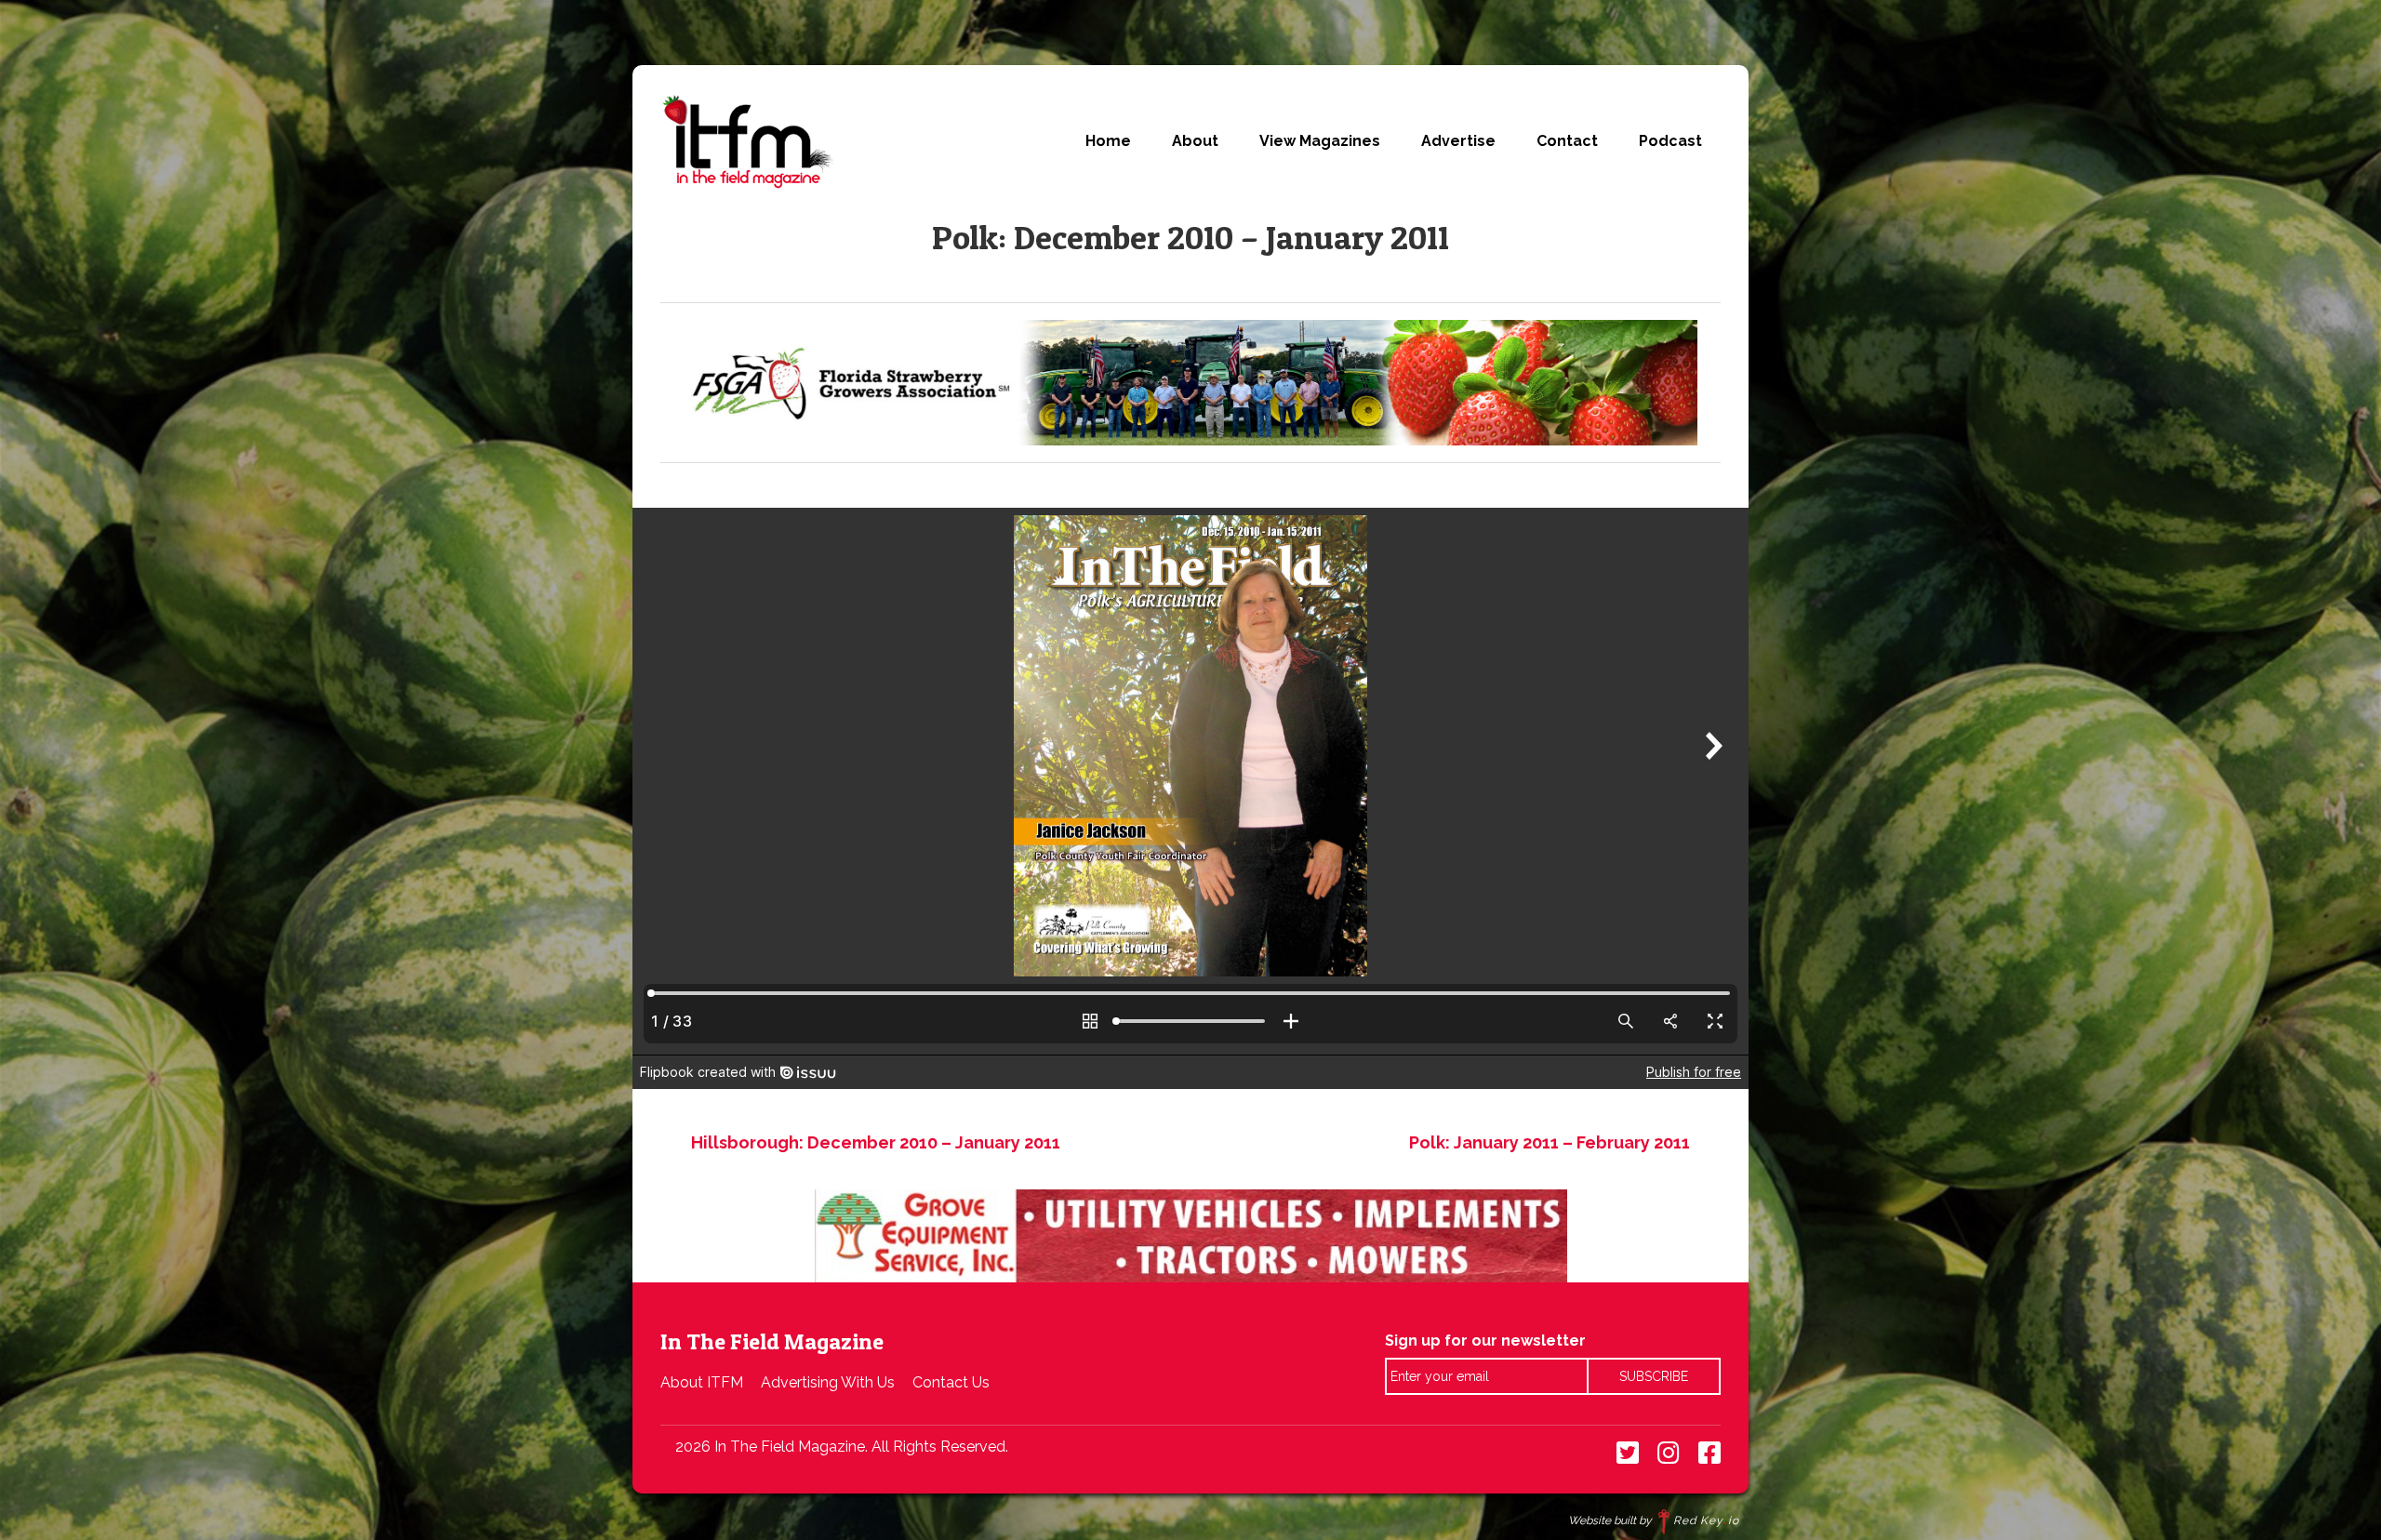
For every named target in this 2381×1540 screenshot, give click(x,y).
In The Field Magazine (747, 141)
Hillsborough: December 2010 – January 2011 (876, 1142)
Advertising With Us (828, 1382)
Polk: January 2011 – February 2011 (1550, 1142)
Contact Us (951, 1382)
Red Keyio (1706, 1520)
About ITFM (702, 1382)
